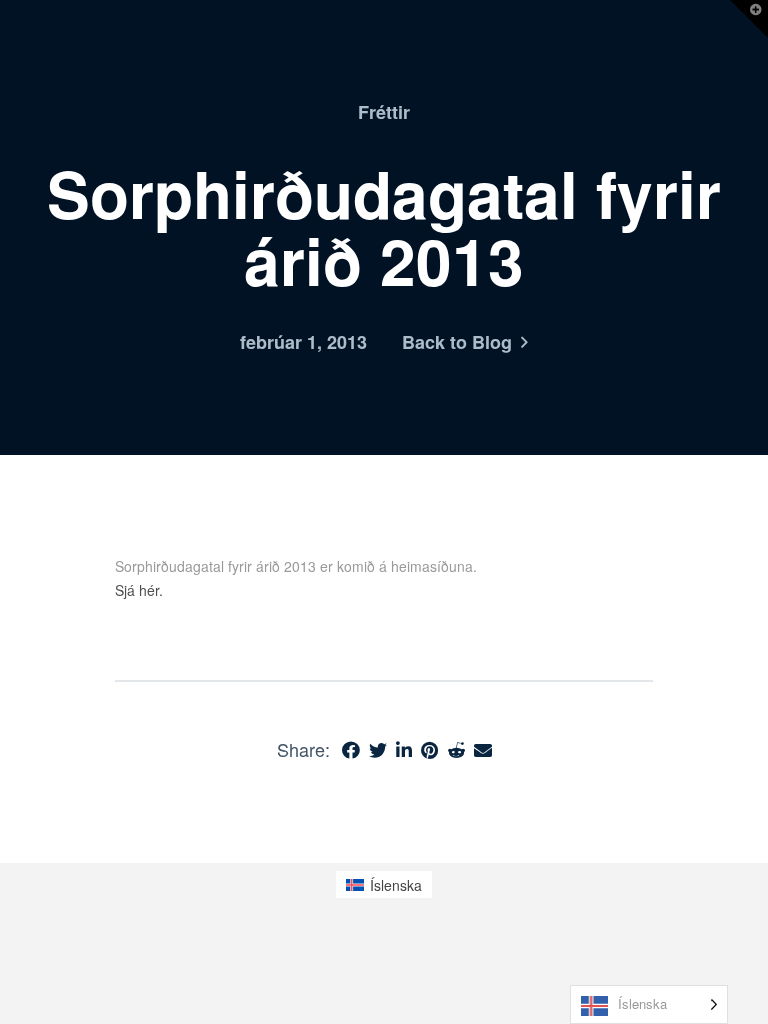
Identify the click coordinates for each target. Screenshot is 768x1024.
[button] (749, 19)
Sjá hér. (139, 590)
